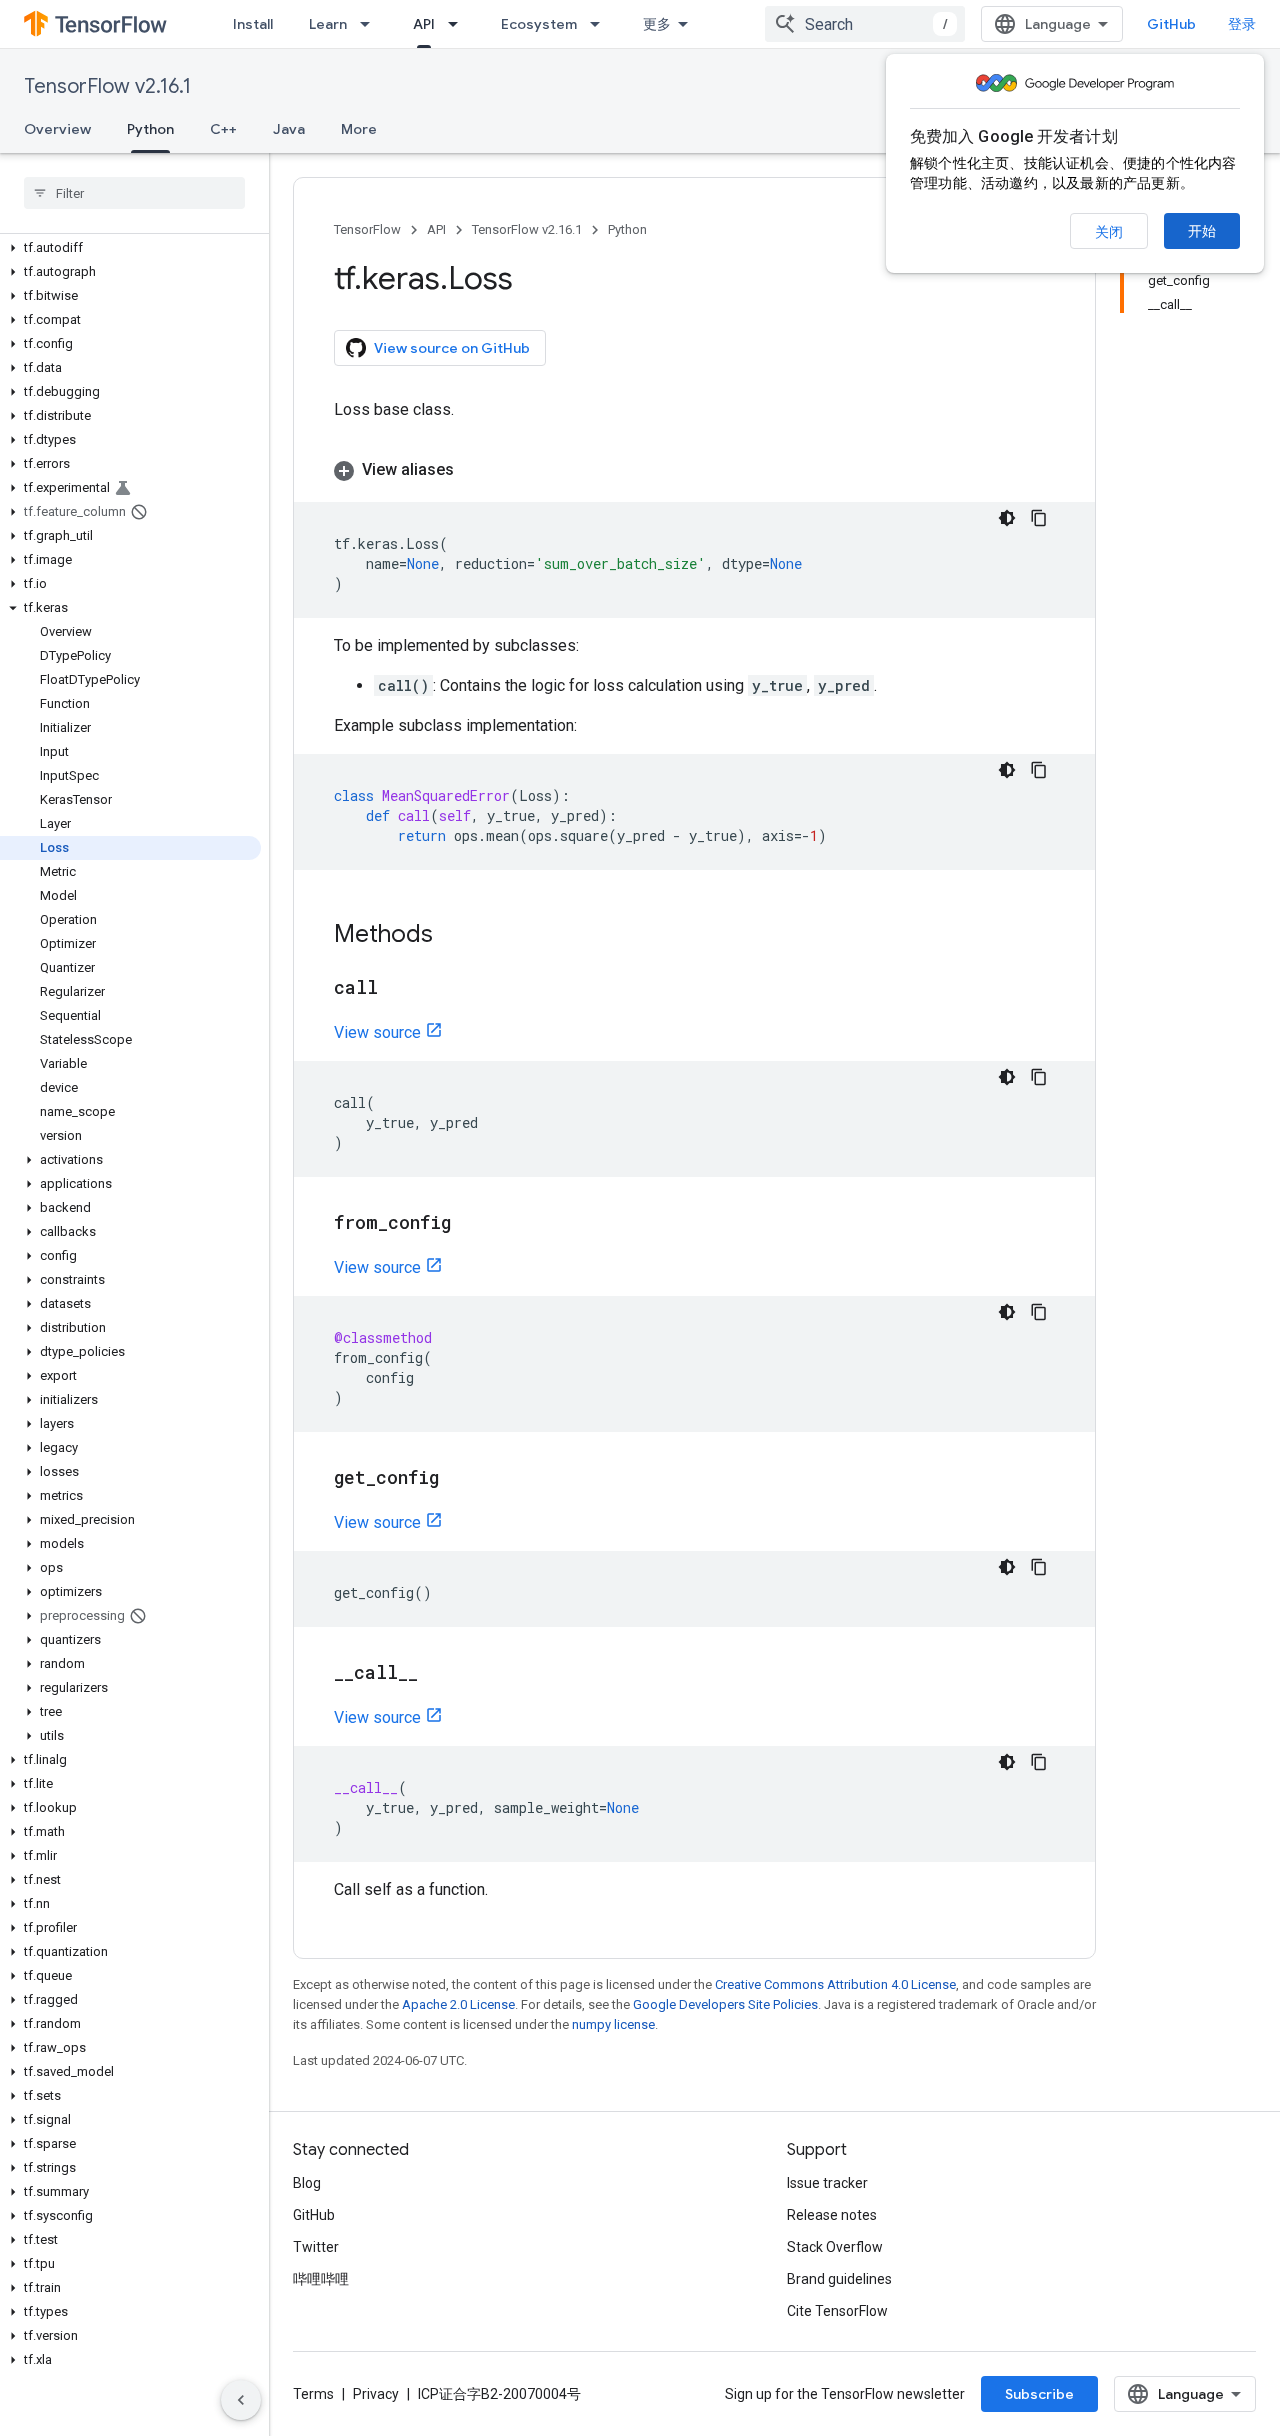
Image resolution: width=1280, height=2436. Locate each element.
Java (289, 129)
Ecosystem (539, 24)
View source (377, 1032)
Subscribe (1039, 2394)
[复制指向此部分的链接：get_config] (459, 1479)
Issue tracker (827, 2183)
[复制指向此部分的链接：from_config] (471, 1224)
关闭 (1109, 232)
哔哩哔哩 (321, 2279)
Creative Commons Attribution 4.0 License (835, 1984)
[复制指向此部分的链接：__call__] (438, 1674)
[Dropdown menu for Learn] (371, 24)
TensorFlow (367, 229)
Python (150, 129)
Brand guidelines (839, 2279)
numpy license (613, 2024)
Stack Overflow (835, 2247)
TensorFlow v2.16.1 (107, 86)
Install (253, 24)
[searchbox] (134, 193)
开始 (1202, 231)
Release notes (832, 2215)
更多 (657, 24)
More (359, 129)
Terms (313, 2394)
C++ (223, 129)
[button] (130, 248)
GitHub (1171, 24)
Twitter (316, 2247)
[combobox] (865, 24)
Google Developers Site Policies (725, 2004)
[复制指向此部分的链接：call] (398, 989)
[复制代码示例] (1039, 518)
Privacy (376, 2394)
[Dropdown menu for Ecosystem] (601, 24)
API (424, 24)
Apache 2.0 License (458, 2004)
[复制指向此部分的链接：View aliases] (474, 470)
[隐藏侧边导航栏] (241, 2400)
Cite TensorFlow (837, 2311)
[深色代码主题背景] (1007, 518)
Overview (57, 129)
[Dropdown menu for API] (459, 24)
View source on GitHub (452, 348)
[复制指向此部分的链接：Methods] (453, 936)
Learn (328, 24)
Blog (307, 2183)
